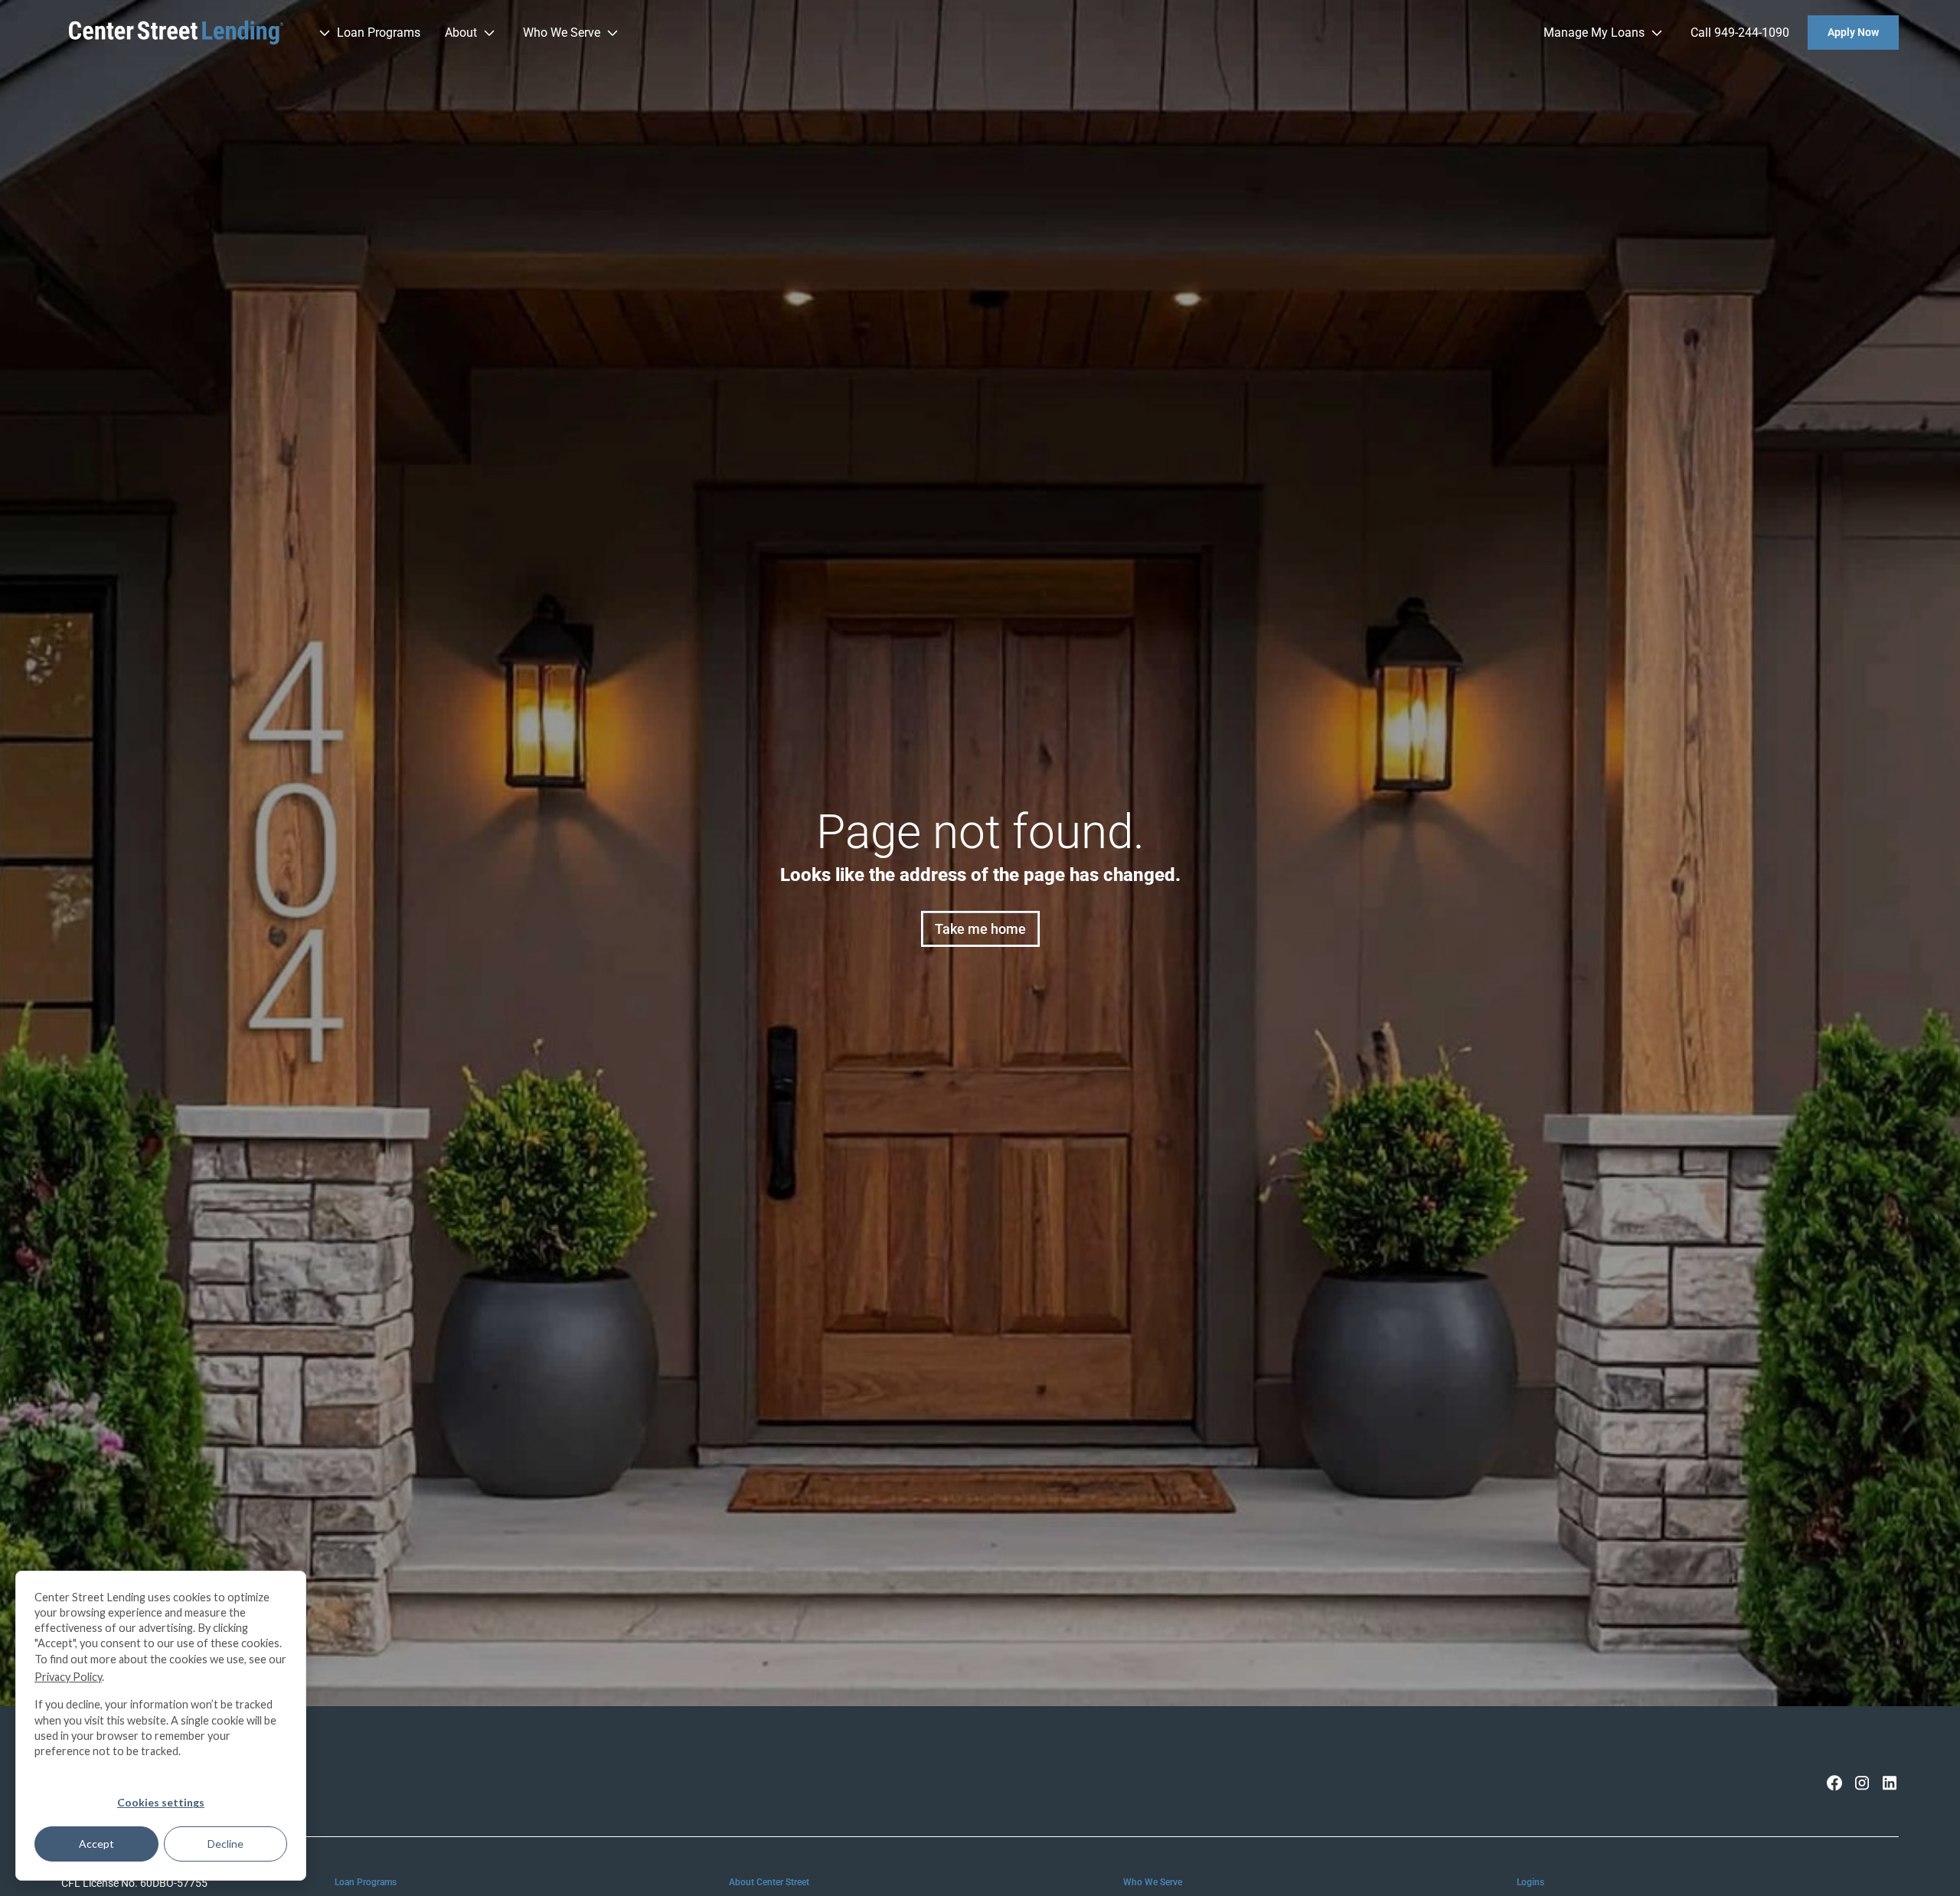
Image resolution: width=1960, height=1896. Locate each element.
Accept (96, 1844)
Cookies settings (161, 1802)
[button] (368, 33)
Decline (225, 1844)
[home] (176, 33)
